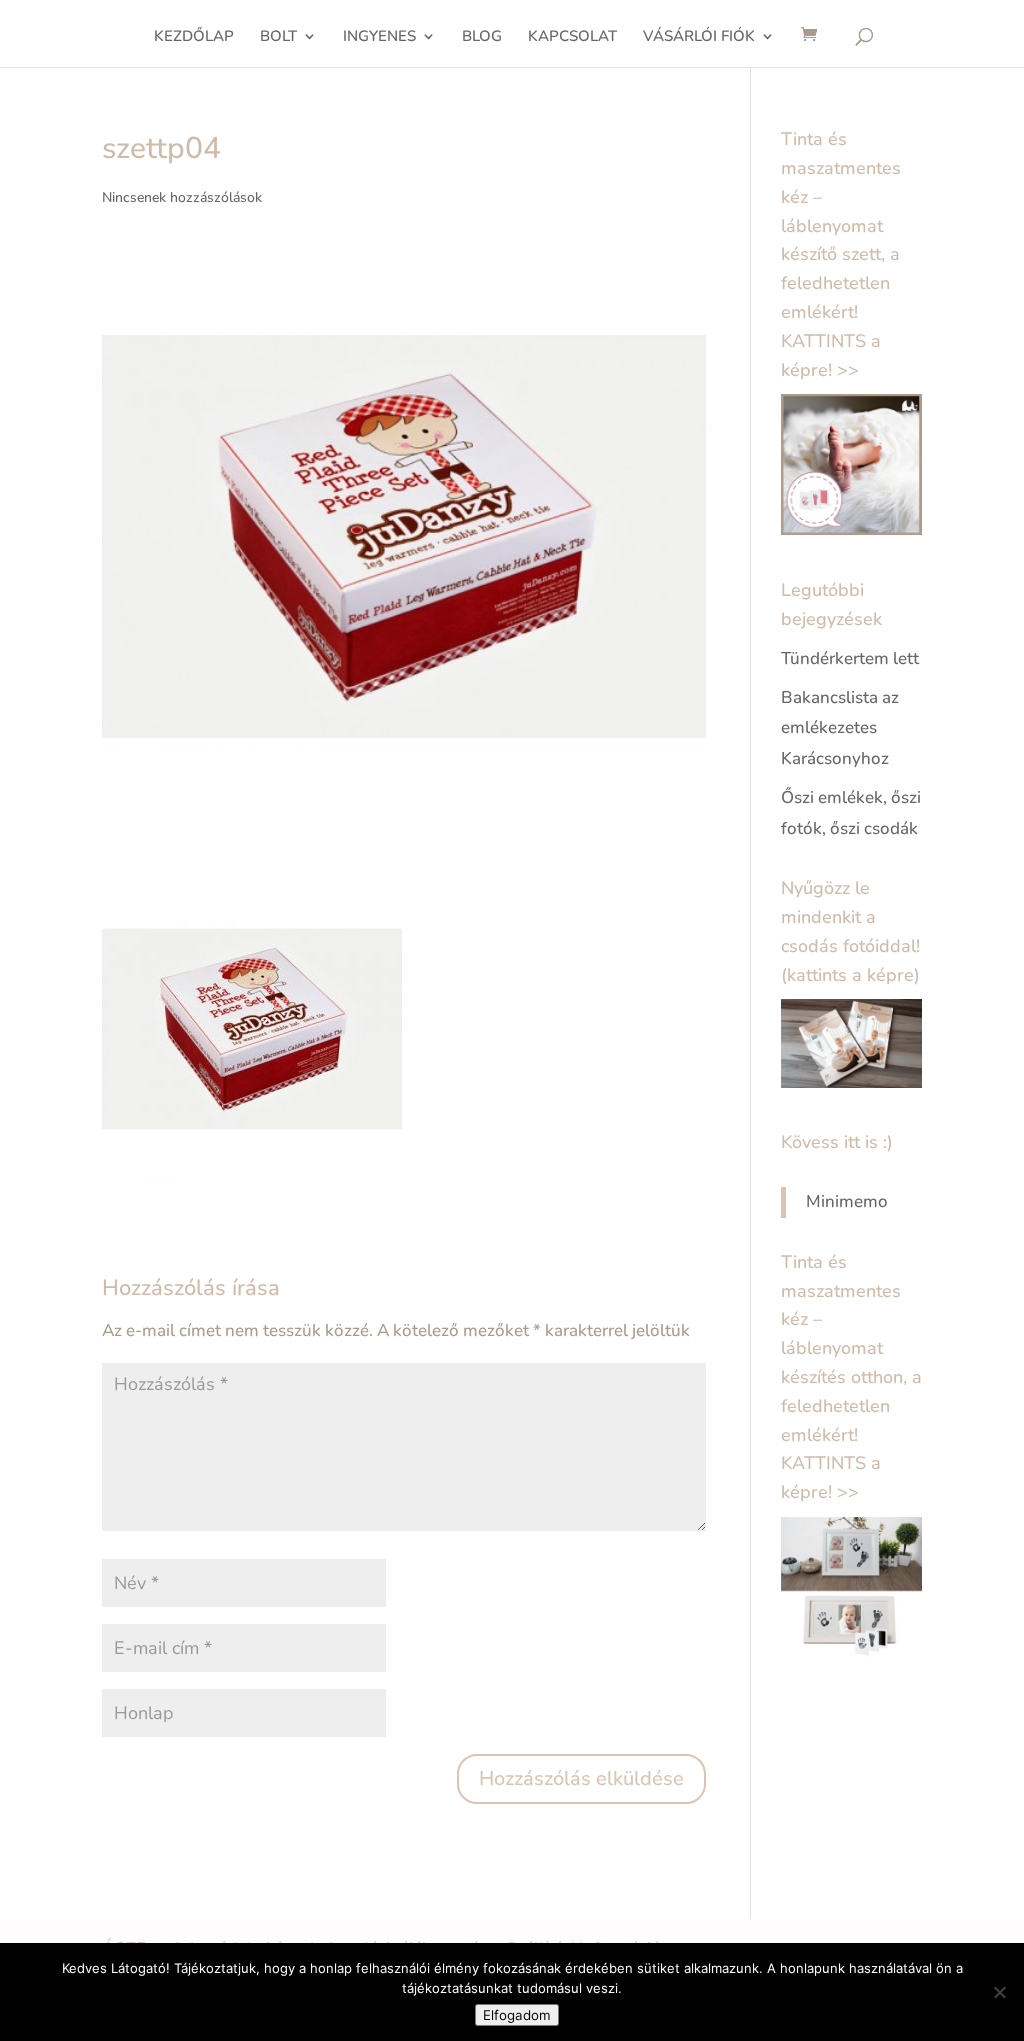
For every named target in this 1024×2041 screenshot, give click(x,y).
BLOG (482, 37)
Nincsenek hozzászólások (182, 197)
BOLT (278, 37)
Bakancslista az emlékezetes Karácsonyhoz (840, 728)
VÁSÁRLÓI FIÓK (699, 37)
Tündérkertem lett (850, 658)
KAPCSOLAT (572, 37)
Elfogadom (517, 2015)
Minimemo (847, 1201)
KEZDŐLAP (194, 37)
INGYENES (379, 37)
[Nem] (999, 1992)
